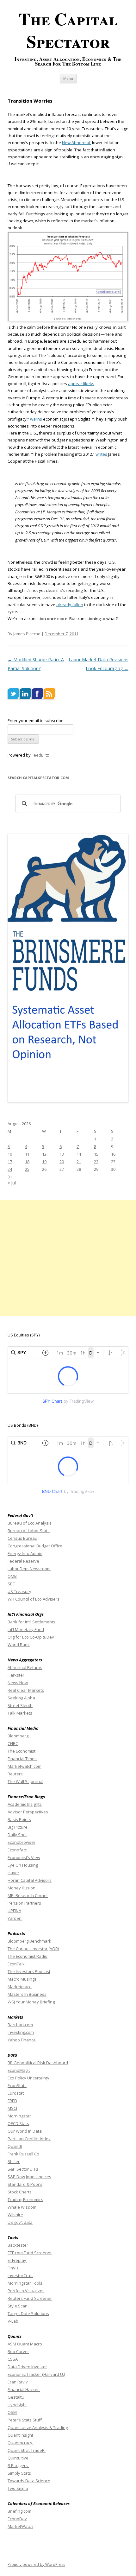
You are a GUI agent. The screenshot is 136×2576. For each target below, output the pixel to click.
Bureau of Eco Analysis (30, 1523)
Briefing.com (19, 2511)
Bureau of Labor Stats (29, 1531)
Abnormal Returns (25, 1667)
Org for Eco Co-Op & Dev (31, 1637)
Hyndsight (17, 2405)
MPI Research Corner (28, 1895)
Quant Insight (20, 2435)
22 (96, 1162)
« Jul (12, 1183)
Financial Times (22, 1759)
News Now (18, 1683)
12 (44, 1154)
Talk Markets (20, 1713)
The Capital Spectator (68, 30)
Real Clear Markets (26, 1690)
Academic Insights (25, 1804)
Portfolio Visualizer (26, 2291)
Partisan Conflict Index (29, 2139)
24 (10, 1169)
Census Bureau (22, 1538)
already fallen (70, 605)
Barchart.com (20, 2025)
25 (27, 1169)
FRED (12, 2101)
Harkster (16, 1675)
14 (79, 1154)
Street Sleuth (20, 1705)
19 (44, 1162)
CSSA (13, 2359)
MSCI (12, 2108)
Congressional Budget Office (35, 1546)
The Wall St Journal (25, 1781)
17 (10, 1162)
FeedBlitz (40, 755)
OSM (12, 2412)
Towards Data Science (29, 2481)
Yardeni (15, 1918)
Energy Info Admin (25, 1553)
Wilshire (15, 2215)
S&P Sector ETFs (23, 2169)
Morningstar (19, 2116)
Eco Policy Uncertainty (28, 2078)
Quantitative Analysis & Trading (38, 2427)
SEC (11, 1584)
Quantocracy (20, 2443)
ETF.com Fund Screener (30, 2253)
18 (27, 1162)
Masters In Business (27, 1994)
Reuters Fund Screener (30, 2298)
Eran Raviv (18, 2382)
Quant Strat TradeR (27, 2450)
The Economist (22, 1751)
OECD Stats (18, 2123)
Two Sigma (18, 2488)
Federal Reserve (23, 1561)
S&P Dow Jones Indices (29, 2177)
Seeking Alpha (21, 1698)
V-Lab (13, 2321)
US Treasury (19, 1591)
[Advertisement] (68, 1258)
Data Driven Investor (27, 2367)
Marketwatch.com (25, 1766)
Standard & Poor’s (25, 2184)
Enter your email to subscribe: (36, 720)
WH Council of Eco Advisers (34, 1599)
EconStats (17, 2085)
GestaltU (16, 2397)
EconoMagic (19, 2070)
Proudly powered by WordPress (36, 2564)
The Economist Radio (28, 1956)
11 (27, 1154)
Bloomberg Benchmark (29, 1941)
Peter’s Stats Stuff (25, 2420)
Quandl (15, 2146)
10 (10, 1154)
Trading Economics (25, 2199)
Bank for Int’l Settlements (31, 1622)
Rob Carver (18, 2351)
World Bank (19, 1645)
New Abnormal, (77, 143)
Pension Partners (24, 1903)
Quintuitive (18, 2458)
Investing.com (21, 2032)
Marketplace (20, 1987)
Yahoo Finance (22, 2040)
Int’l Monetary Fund (26, 1629)
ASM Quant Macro (25, 2344)
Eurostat (16, 2093)
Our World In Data (25, 2131)
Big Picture (18, 1827)
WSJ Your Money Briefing (31, 2002)
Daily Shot (17, 1835)
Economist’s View (24, 1857)
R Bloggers (18, 2465)
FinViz (13, 2268)
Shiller (14, 2161)
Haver (13, 1873)
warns (36, 419)
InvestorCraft (20, 2275)
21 (79, 1162)
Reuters (15, 1774)
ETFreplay (17, 2260)
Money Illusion (22, 1888)
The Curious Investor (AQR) (33, 1949)
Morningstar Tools (25, 2283)
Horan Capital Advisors (30, 1880)
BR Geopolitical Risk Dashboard (38, 2063)
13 (62, 1154)
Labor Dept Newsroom (29, 1569)
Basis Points (19, 1819)
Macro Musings (22, 1979)
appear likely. (81, 384)
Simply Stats (20, 2473)
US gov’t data (20, 2222)
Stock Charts (20, 2192)
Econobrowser (22, 1842)
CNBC (13, 1743)
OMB (12, 1576)
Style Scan (18, 2306)
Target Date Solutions (28, 2313)
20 (62, 1162)
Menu (68, 78)
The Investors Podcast (29, 1971)
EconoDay (17, 2519)
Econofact (17, 1850)
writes (101, 454)
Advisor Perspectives (28, 1812)
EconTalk (16, 1964)
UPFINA (14, 1911)
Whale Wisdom (22, 2207)
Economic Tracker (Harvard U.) (36, 2374)
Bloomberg (18, 1736)
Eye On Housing (23, 1865)
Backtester (18, 2245)
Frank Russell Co (23, 2154)
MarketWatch (20, 2526)
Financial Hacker (24, 2389)
